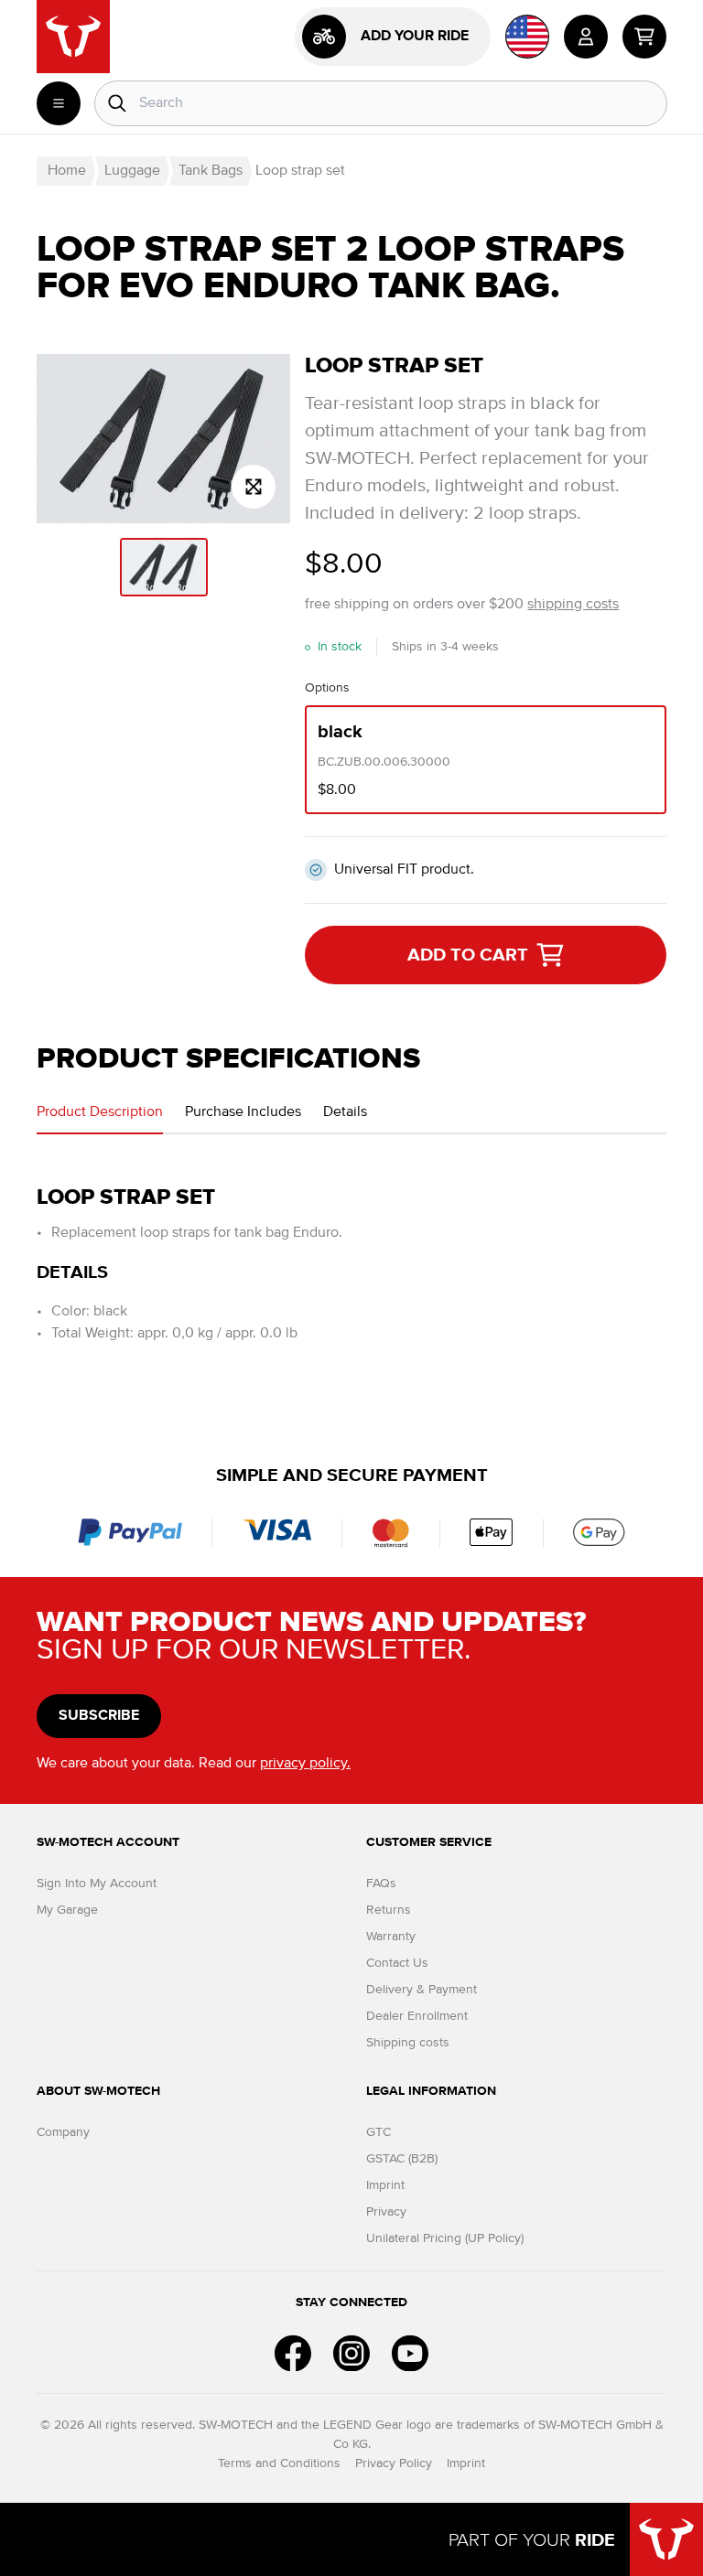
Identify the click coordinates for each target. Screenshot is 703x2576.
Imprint (385, 2185)
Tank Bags (211, 171)
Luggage (132, 171)
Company (63, 2132)
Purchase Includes (243, 1112)
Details (345, 1112)
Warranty (391, 1937)
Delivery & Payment (422, 1990)
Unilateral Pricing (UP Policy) (445, 2238)
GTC (379, 2132)
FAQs (381, 1884)
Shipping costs (408, 2043)
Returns (389, 1910)
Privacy (386, 2212)
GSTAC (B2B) (402, 2159)
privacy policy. (305, 1764)
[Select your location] (527, 37)
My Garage (67, 1910)
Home (67, 171)
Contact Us (397, 1963)
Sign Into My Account (97, 1884)
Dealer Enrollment (417, 2016)
